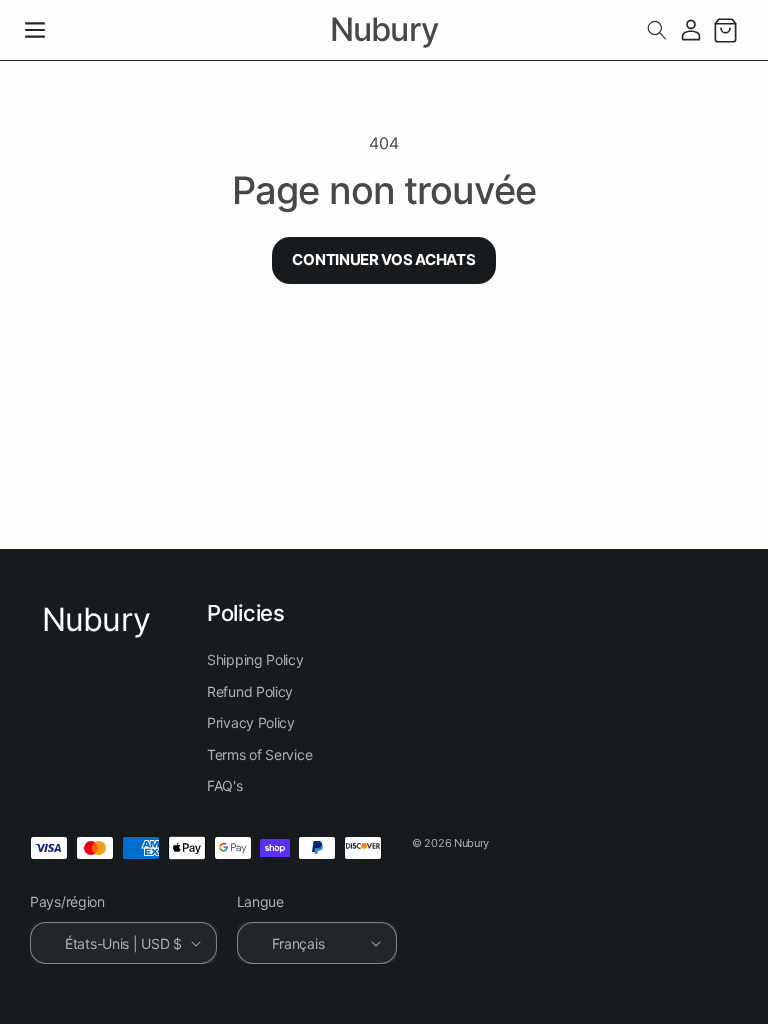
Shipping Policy (255, 659)
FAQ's (225, 785)
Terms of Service (259, 754)
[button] (35, 30)
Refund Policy (250, 691)
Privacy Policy (251, 722)
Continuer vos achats (383, 259)
